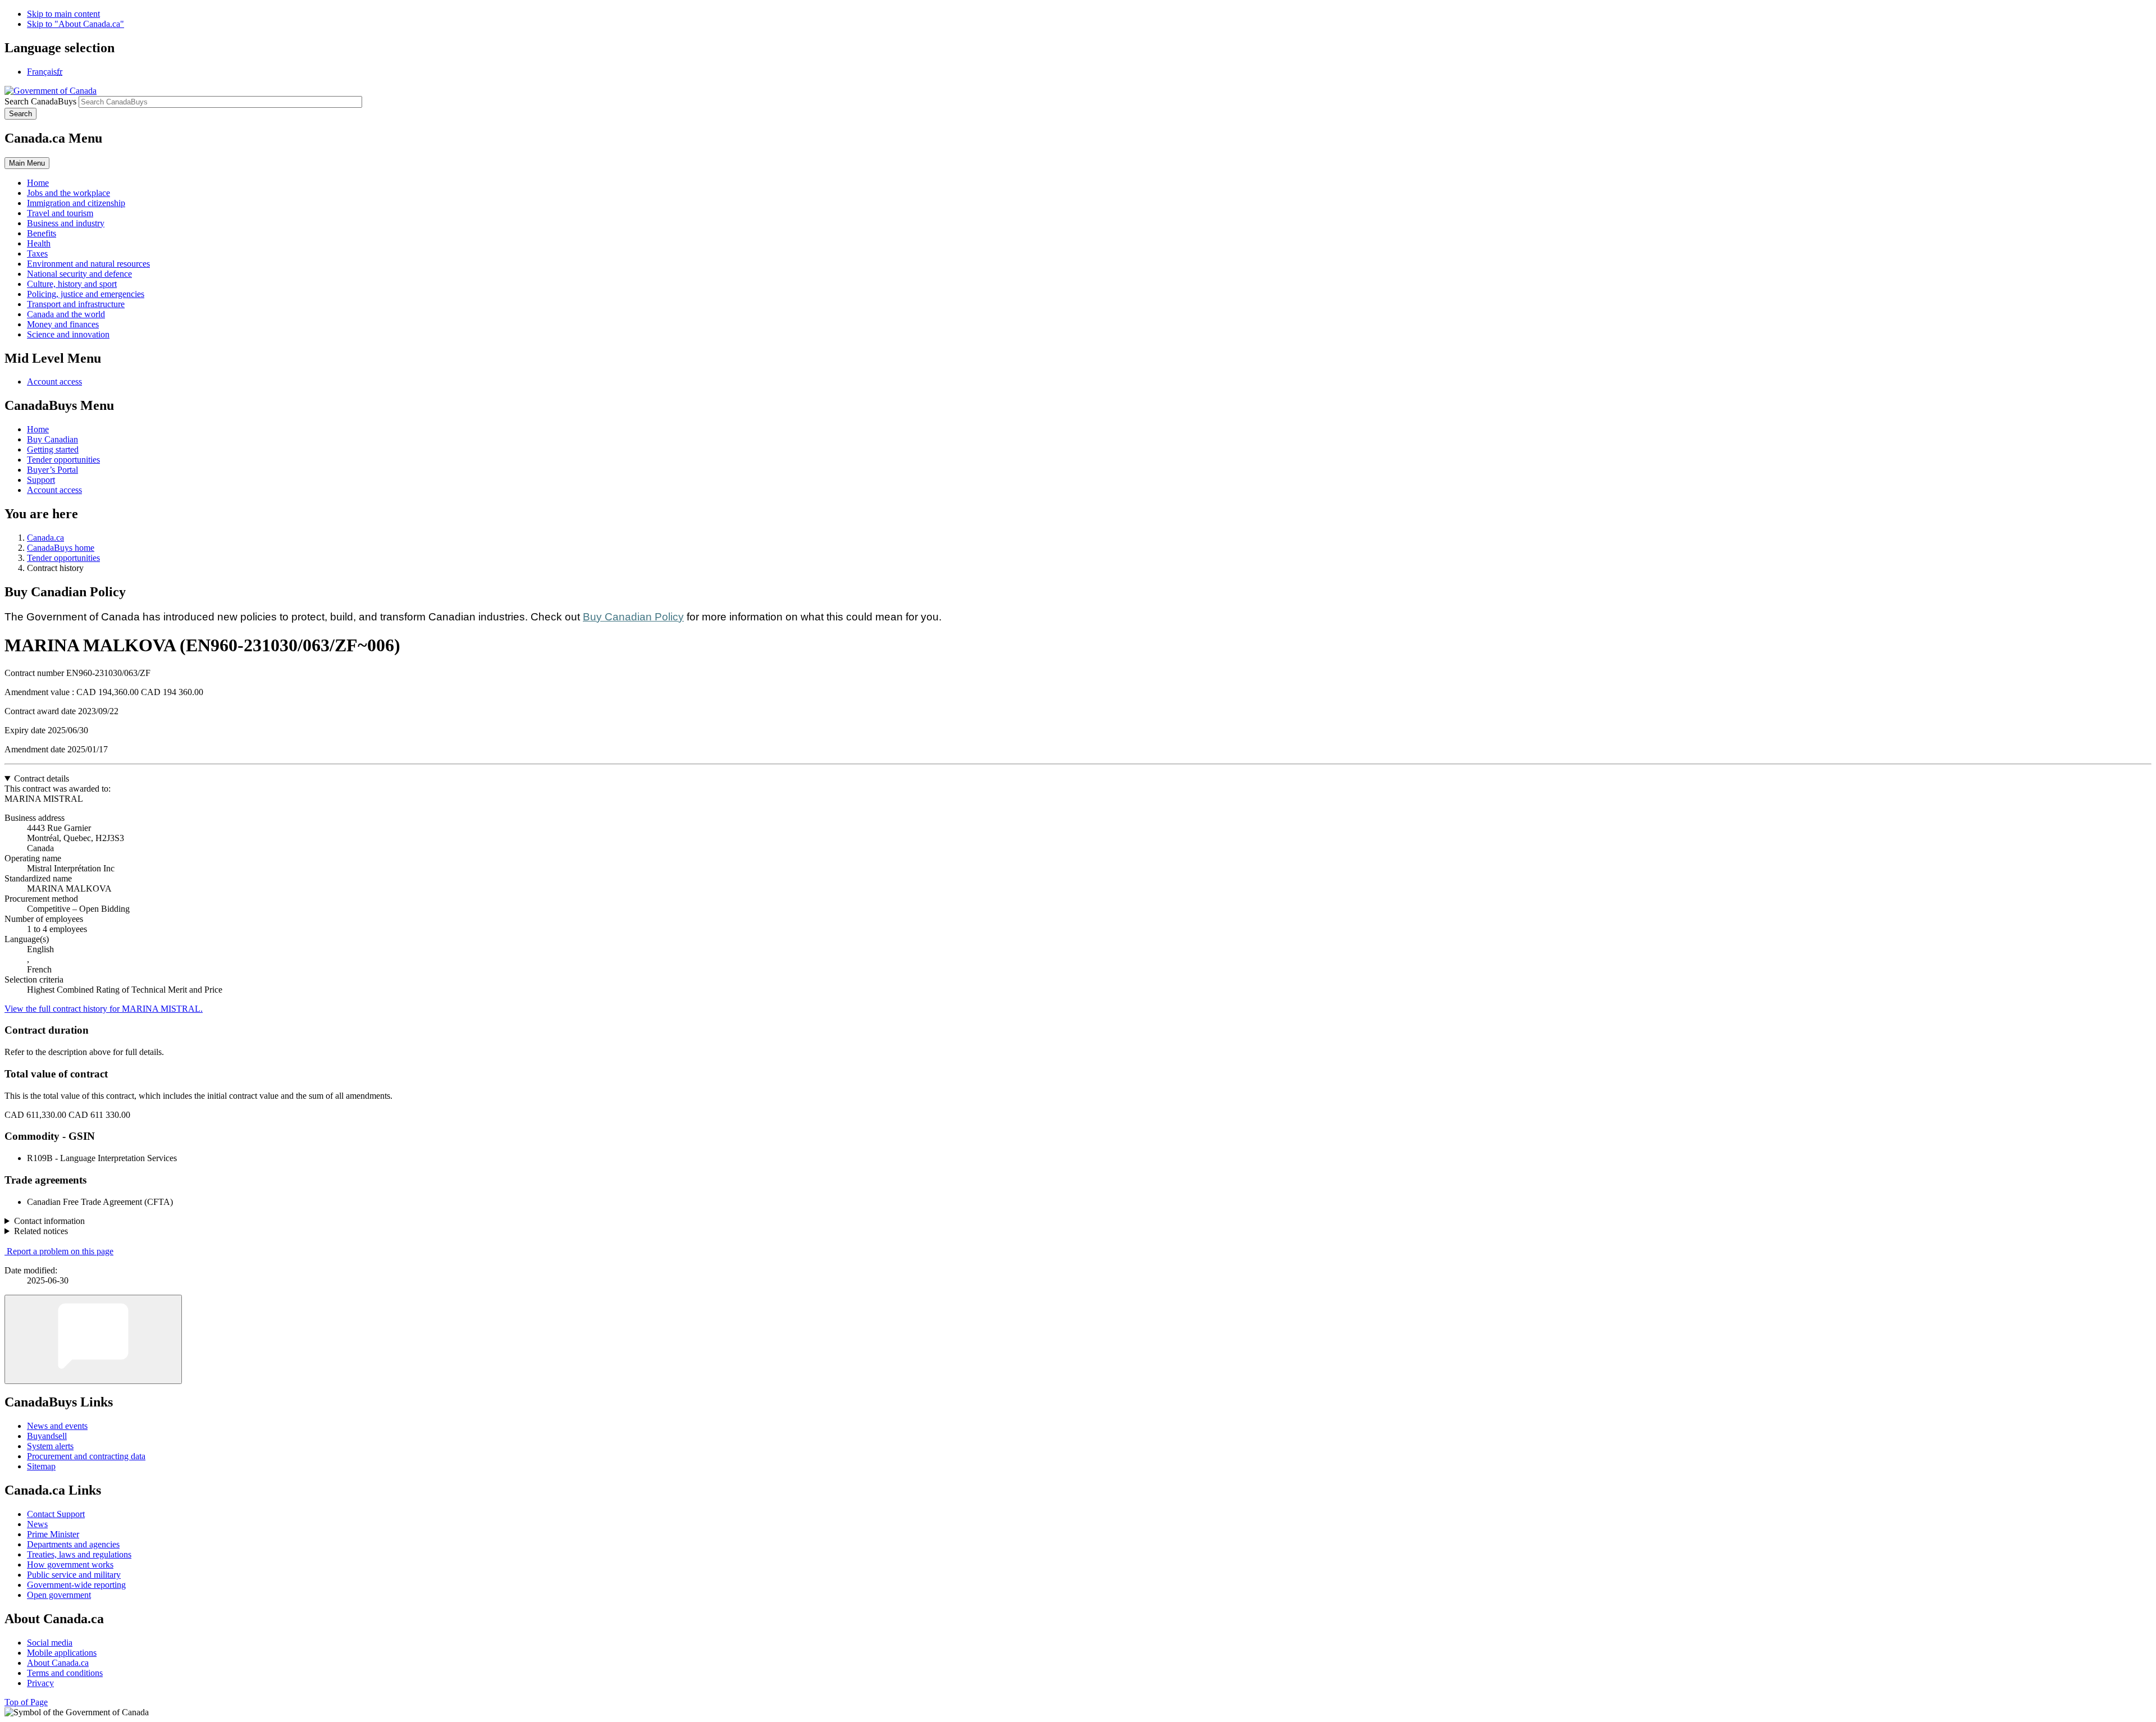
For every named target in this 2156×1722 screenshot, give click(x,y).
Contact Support (56, 1514)
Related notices (41, 1231)
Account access (54, 382)
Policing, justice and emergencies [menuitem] (86, 294)
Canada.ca (45, 538)
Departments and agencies (73, 1544)
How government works (70, 1565)
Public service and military (74, 1575)
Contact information (49, 1221)
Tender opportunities (63, 460)
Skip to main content (63, 14)
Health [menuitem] (39, 243)
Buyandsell (47, 1436)
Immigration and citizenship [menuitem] (76, 203)
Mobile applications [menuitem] (62, 1653)
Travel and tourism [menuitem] (60, 213)
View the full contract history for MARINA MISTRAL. (104, 1009)
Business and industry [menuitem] (66, 223)
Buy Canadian (52, 439)
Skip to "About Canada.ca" (76, 24)
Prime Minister (53, 1534)
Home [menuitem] (38, 183)
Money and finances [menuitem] (63, 324)
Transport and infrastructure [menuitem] (76, 304)
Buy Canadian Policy (633, 617)
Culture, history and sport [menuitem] (72, 284)
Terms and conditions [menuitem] (65, 1673)
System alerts (50, 1446)
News (37, 1524)
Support (41, 480)
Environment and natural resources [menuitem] (88, 264)
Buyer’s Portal (52, 470)
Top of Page (26, 1702)
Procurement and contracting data (86, 1456)
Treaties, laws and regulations (79, 1554)
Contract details (42, 778)
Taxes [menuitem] (37, 253)
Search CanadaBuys (40, 101)
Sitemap (41, 1466)
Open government (59, 1595)
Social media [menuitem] (50, 1643)
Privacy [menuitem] (40, 1683)
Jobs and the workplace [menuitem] (68, 193)
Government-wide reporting (76, 1585)
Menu (27, 163)
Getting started (53, 449)
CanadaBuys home (61, 548)
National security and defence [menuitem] (79, 274)
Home (38, 429)
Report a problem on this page (60, 1251)
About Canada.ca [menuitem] (58, 1663)
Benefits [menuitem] (42, 233)
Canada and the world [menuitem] (66, 314)
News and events (57, 1426)
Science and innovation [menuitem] (68, 334)
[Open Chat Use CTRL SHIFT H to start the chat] (93, 1339)
